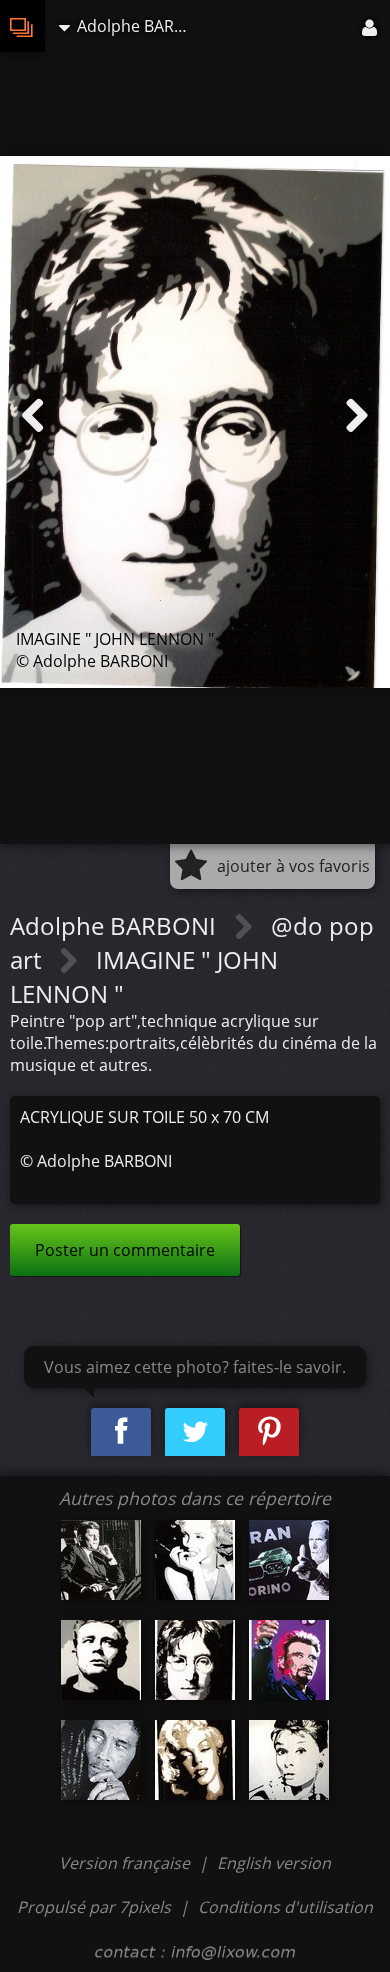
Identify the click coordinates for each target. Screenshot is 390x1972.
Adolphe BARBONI (116, 925)
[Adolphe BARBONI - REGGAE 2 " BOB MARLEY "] (101, 1760)
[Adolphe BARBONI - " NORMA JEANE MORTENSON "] (195, 1560)
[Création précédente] (33, 416)
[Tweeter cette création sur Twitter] (195, 1432)
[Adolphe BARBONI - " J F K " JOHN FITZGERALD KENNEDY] (101, 1560)
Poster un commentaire (125, 1250)
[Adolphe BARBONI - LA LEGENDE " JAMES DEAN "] (101, 1660)
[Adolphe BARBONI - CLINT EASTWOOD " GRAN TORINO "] (289, 1560)
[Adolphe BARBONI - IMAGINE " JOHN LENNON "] (195, 1660)
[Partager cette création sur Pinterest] (269, 1432)
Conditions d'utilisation (285, 1907)
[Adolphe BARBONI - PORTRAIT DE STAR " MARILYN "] (195, 1760)
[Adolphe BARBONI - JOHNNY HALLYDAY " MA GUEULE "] (289, 1660)
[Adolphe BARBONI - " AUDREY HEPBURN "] (289, 1760)
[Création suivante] (357, 416)
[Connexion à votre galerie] (371, 26)
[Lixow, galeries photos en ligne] (22, 26)
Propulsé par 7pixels (94, 1907)
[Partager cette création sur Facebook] (121, 1432)
